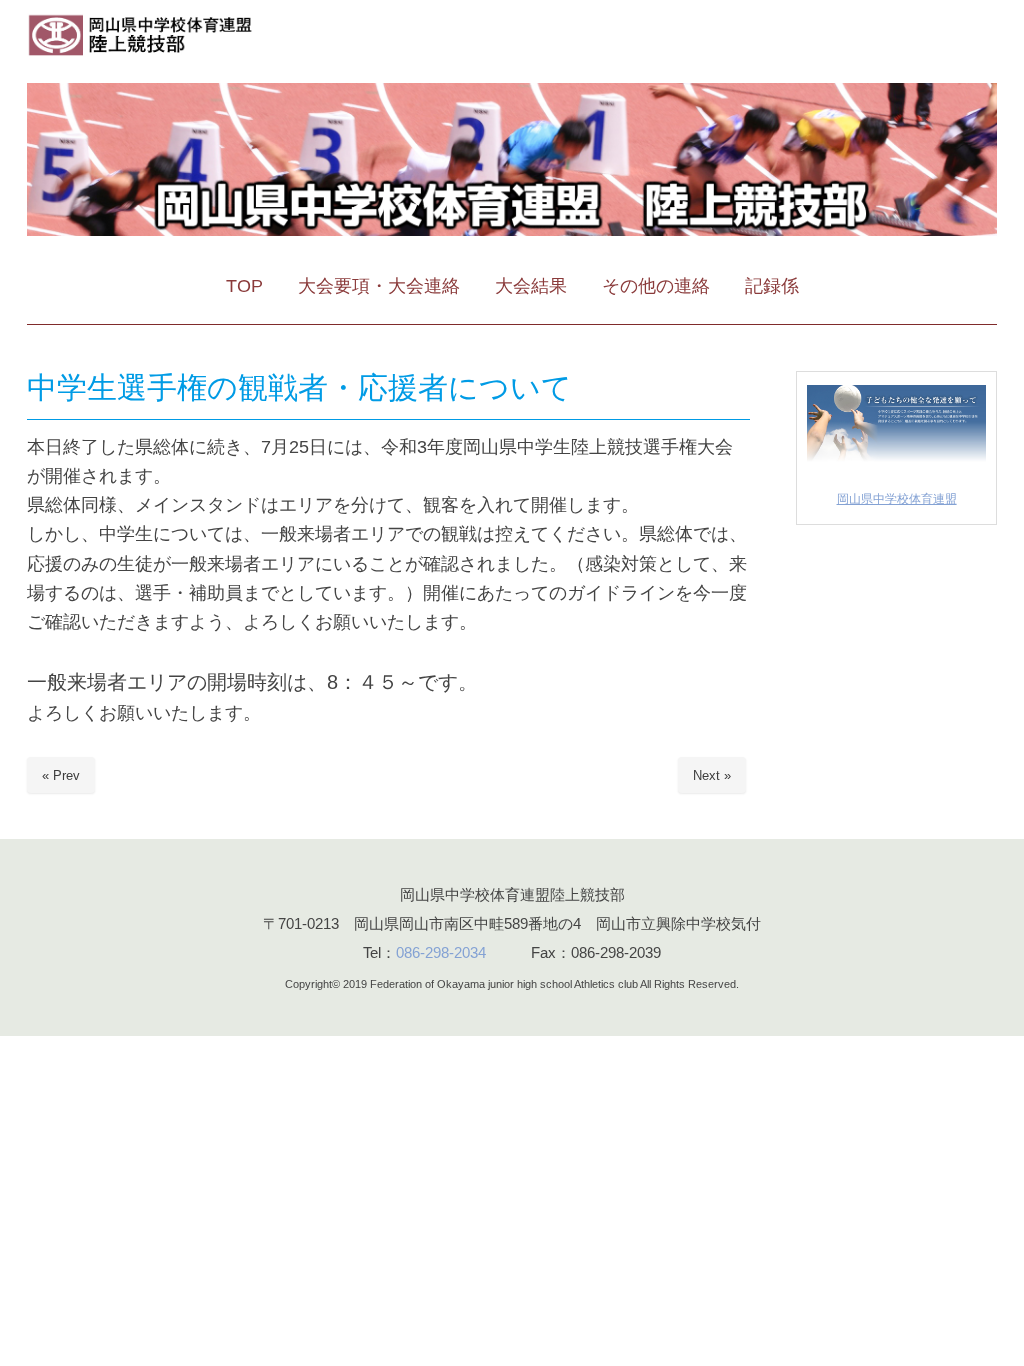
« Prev (61, 775)
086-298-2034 (441, 952)
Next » (712, 775)
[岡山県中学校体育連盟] (896, 462)
